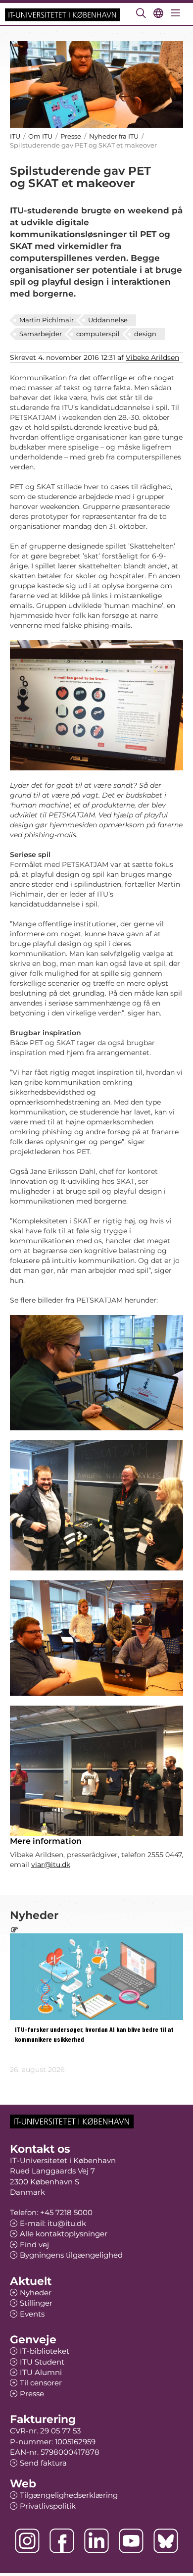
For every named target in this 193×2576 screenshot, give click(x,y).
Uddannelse (108, 320)
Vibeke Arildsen (152, 357)
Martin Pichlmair (47, 320)
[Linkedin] (96, 2541)
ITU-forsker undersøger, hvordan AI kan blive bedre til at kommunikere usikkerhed (94, 2035)
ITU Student (42, 2362)
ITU (15, 136)
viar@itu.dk (51, 1865)
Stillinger (36, 2303)
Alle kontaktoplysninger (64, 2234)
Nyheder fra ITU (114, 136)
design (145, 334)
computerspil (98, 334)
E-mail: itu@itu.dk (53, 2223)
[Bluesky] (166, 2541)
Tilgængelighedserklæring (69, 2495)
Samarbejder (41, 334)
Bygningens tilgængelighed (71, 2255)
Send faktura (43, 2463)
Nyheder (36, 2293)
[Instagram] (27, 2541)
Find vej (34, 2245)
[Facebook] (62, 2541)
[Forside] (63, 14)
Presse (71, 136)
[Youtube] (131, 2541)
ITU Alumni (41, 2372)
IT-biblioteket (45, 2351)
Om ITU (40, 136)
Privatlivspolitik (48, 2506)
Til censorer (41, 2383)
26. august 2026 (37, 2070)
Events (32, 2314)
